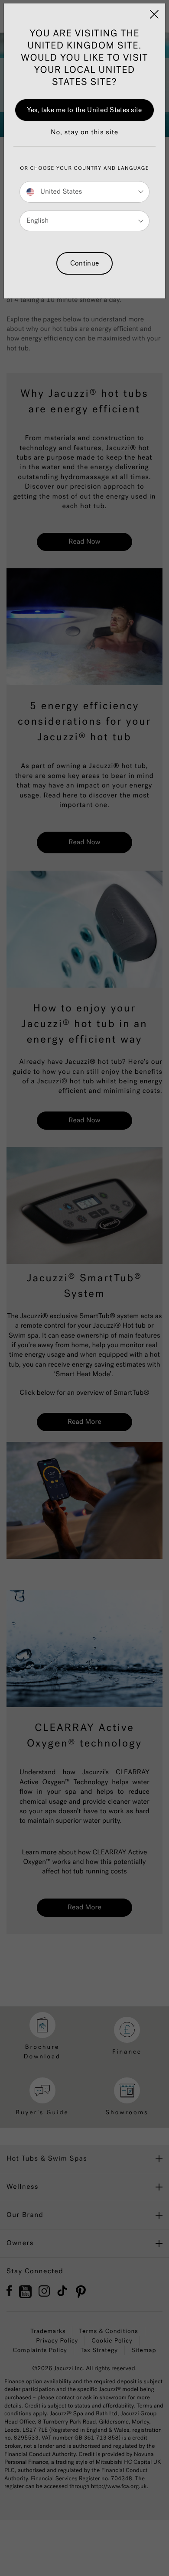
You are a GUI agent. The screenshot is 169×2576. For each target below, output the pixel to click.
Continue (84, 263)
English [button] (37, 221)
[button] (84, 137)
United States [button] (60, 192)
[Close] (154, 14)
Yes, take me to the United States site (84, 110)
